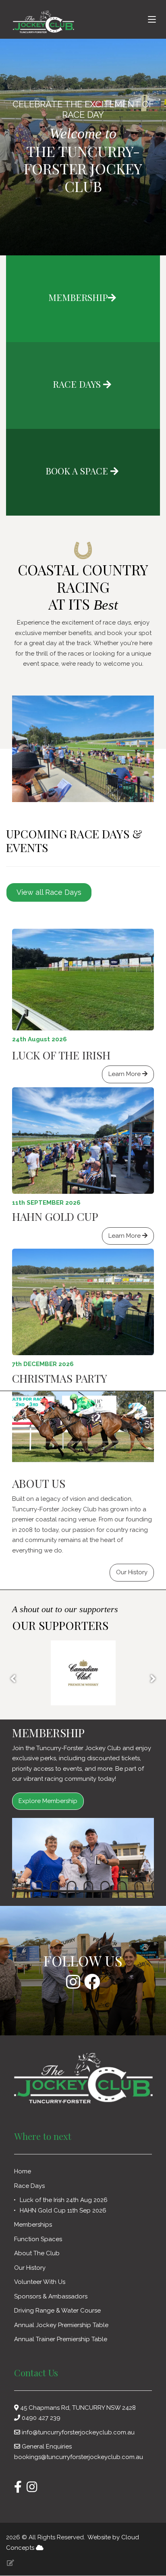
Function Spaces (39, 2239)
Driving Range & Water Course (57, 2311)
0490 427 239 (41, 2418)
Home (23, 2171)
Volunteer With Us (40, 2282)
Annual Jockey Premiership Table (61, 2325)
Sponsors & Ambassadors (52, 2296)
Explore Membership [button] (48, 1801)
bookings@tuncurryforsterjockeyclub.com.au (79, 2457)
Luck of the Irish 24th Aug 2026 (64, 2200)
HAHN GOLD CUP (55, 1216)
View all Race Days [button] (49, 892)
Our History (31, 2268)
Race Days (30, 2186)
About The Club (38, 2253)
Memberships (34, 2225)
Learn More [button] (125, 1074)
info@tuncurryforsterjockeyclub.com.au (78, 2432)
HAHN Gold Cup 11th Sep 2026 (63, 2210)
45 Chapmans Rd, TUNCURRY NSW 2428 (77, 2408)
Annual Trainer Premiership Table (61, 2339)
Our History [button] (132, 1572)
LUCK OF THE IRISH (61, 1055)
